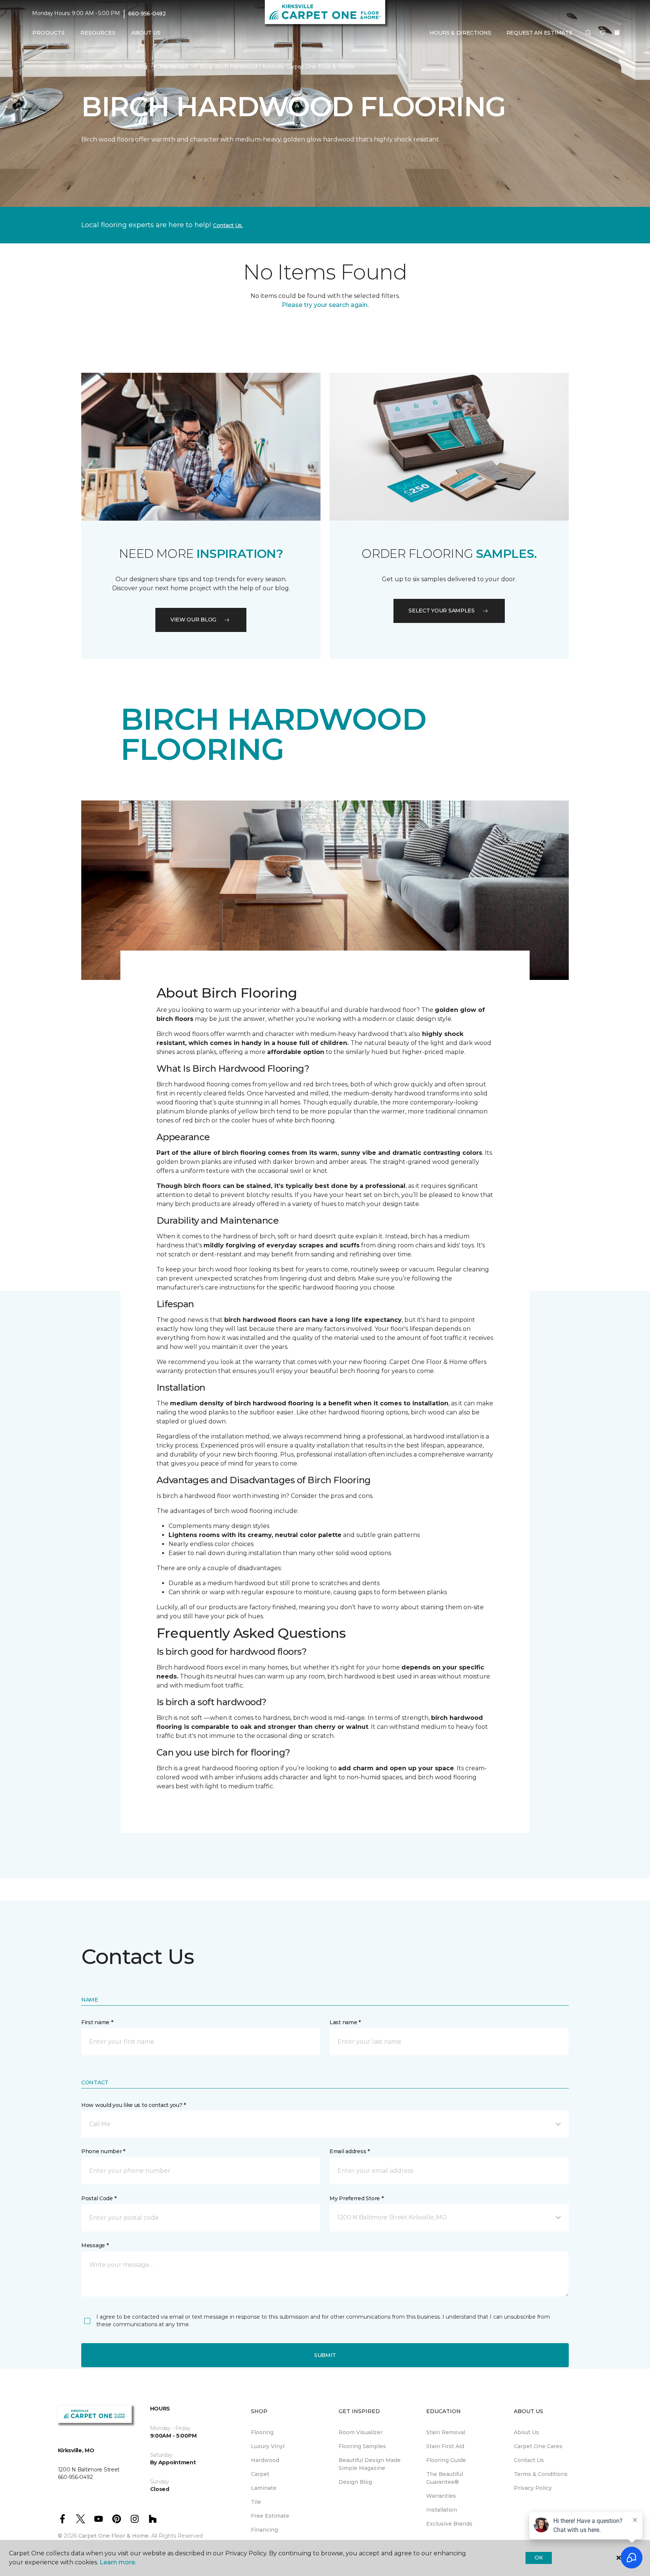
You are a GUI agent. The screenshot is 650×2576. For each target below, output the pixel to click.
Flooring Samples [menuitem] (362, 2446)
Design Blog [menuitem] (355, 2482)
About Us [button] (146, 33)
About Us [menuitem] (526, 2432)
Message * (95, 2245)
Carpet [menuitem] (260, 2474)
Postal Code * (99, 2198)
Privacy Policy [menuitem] (533, 2488)
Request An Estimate (539, 33)
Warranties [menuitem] (441, 2496)
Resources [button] (98, 33)
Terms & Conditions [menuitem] (541, 2474)
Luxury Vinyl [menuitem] (268, 2446)
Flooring (136, 67)
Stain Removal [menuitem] (446, 2432)
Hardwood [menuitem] (265, 2460)
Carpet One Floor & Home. (114, 2536)
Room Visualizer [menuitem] (361, 2432)
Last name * (345, 2022)
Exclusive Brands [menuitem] (449, 2524)
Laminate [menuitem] (264, 2488)
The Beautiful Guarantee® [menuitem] (445, 2478)
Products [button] (49, 33)
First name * (97, 2022)
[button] (588, 33)
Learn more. (118, 2562)
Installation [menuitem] (442, 2510)
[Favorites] (603, 33)
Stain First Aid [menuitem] (445, 2446)
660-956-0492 (147, 14)
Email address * (350, 2151)
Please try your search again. (325, 305)
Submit (325, 2355)
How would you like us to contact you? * (134, 2105)
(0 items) (617, 33)
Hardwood (174, 67)
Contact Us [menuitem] (529, 2460)
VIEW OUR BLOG (193, 620)
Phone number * (103, 2151)
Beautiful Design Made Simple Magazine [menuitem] (370, 2464)
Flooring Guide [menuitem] (446, 2460)
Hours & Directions (460, 33)
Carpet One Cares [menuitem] (538, 2446)
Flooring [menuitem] (262, 2432)
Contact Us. (228, 225)
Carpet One (97, 67)
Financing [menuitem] (264, 2530)
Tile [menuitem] (256, 2502)
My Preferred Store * (356, 2198)
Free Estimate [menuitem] (270, 2516)
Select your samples (442, 611)
